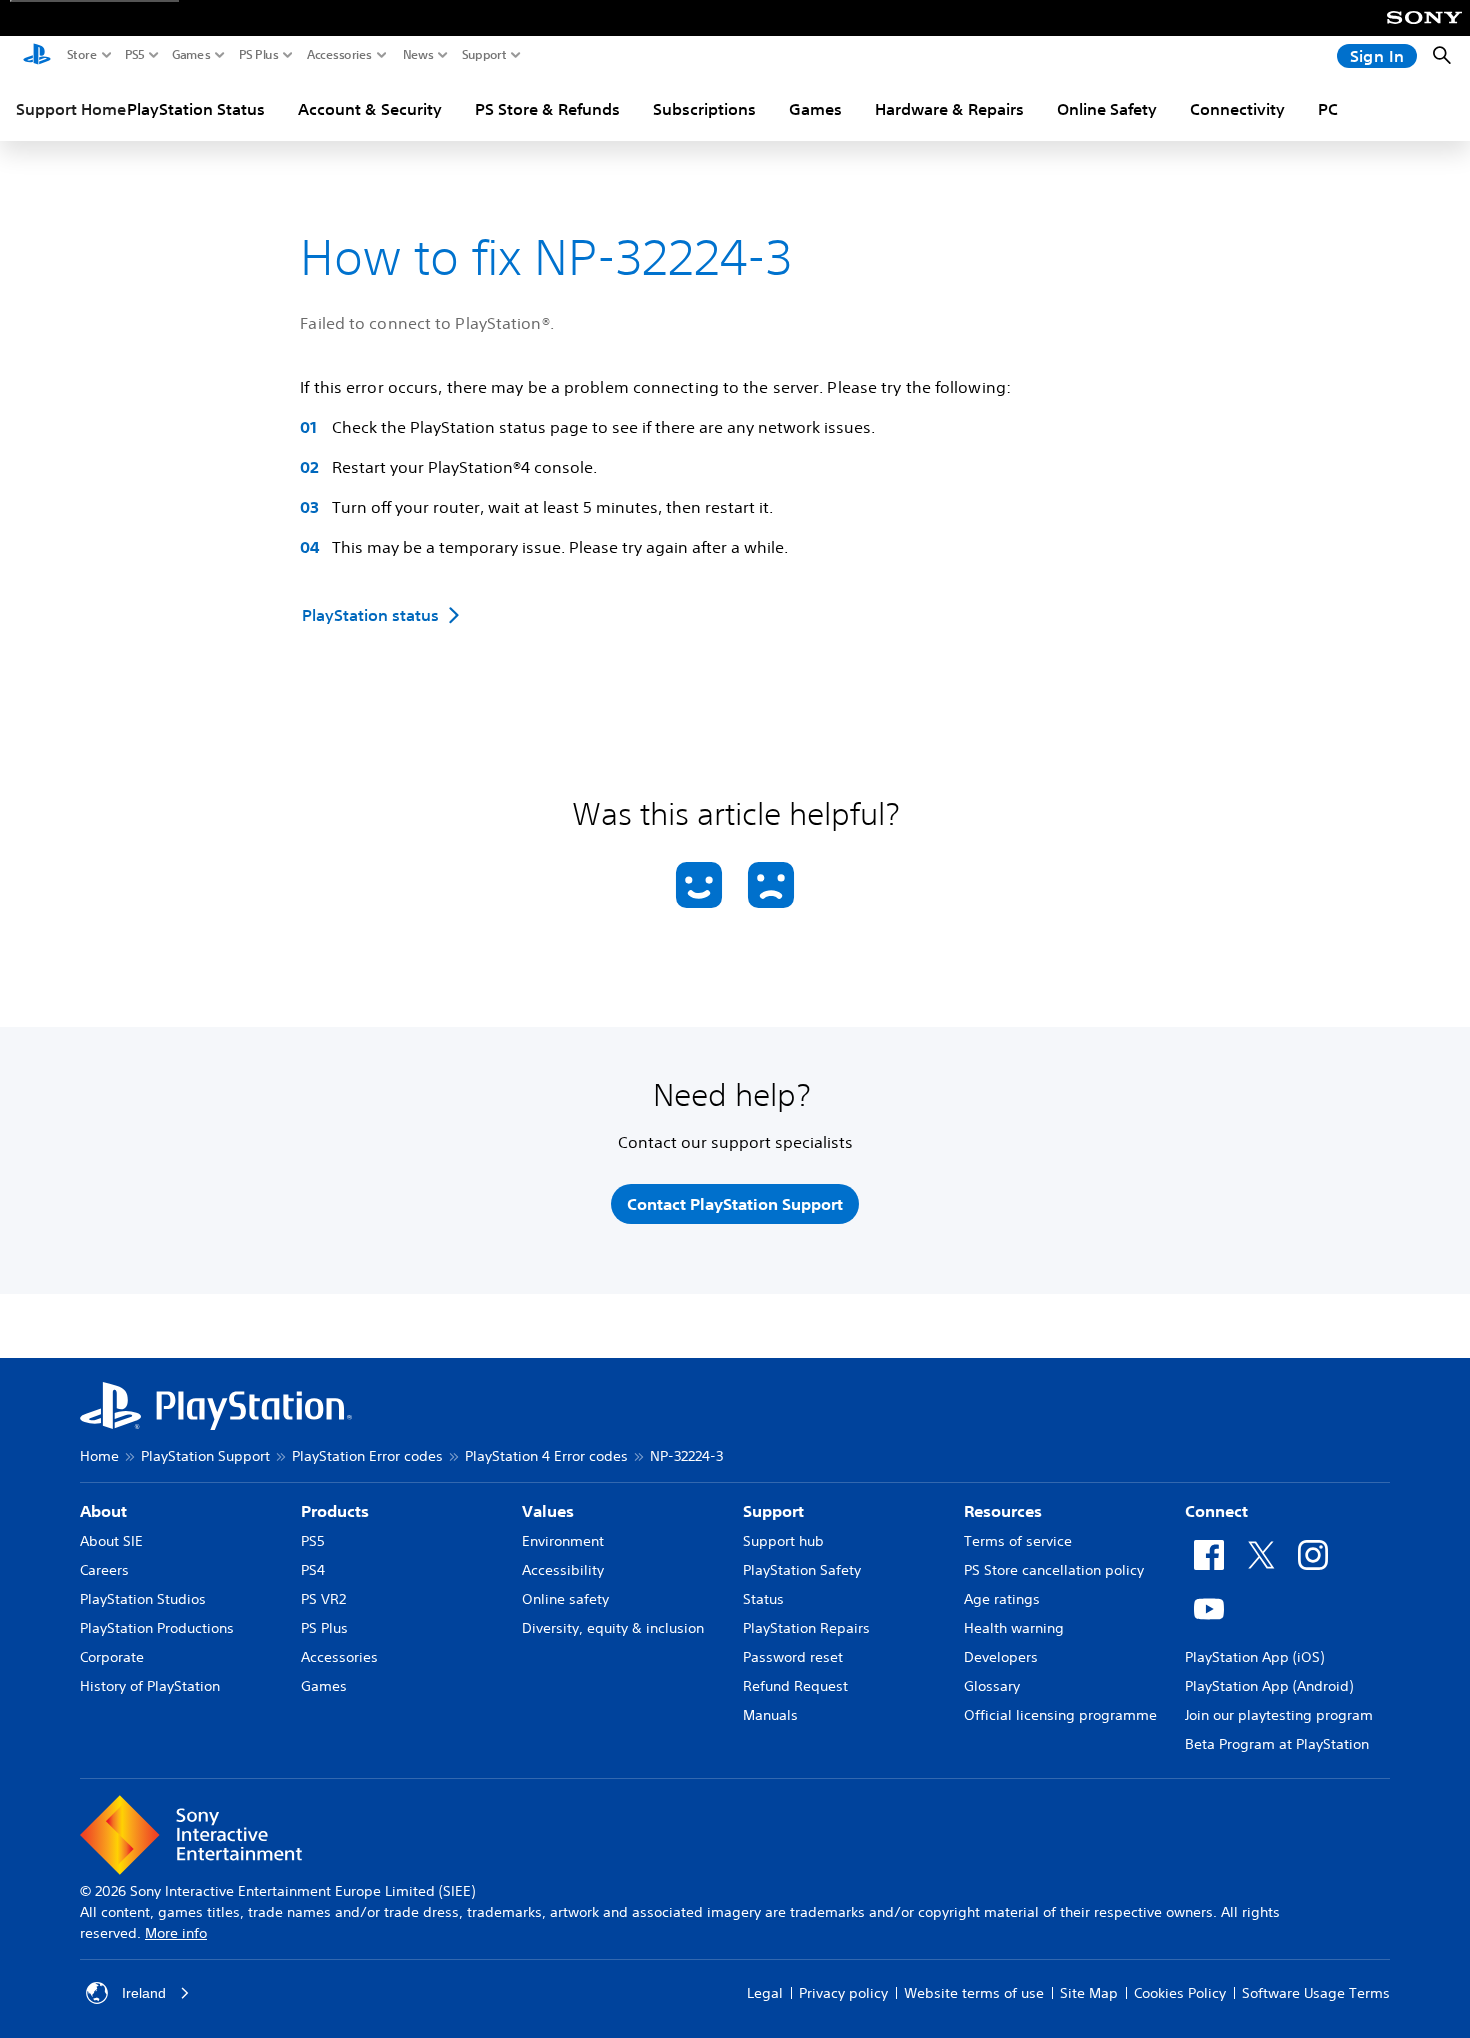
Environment (563, 1541)
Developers (1001, 1657)
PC (1328, 109)
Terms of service (1018, 1541)
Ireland (144, 1993)
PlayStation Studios (143, 1599)
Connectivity (1237, 109)
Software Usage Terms (1316, 1993)
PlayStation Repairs (806, 1628)
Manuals (770, 1715)
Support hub (783, 1541)
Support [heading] (773, 1511)
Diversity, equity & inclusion (613, 1628)
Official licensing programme (1060, 1715)
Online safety (565, 1599)
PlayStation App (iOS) (1254, 1657)
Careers (104, 1570)
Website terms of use (974, 1993)
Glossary (992, 1686)
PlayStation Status (196, 109)
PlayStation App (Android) (1269, 1686)
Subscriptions (704, 109)
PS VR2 (323, 1599)
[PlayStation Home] (37, 56)
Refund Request (795, 1686)
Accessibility (563, 1570)
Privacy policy (843, 1993)
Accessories (339, 55)
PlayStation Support (205, 1456)
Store (82, 55)
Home (99, 1456)
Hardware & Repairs (949, 109)
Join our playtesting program (1279, 1715)
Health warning (1014, 1628)
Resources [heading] (1003, 1511)
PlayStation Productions (157, 1628)
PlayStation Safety (802, 1570)
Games (191, 55)
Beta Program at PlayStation (1277, 1744)
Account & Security (370, 109)
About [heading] (103, 1511)
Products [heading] (335, 1511)
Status (763, 1599)
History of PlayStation (150, 1686)
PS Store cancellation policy (1054, 1570)
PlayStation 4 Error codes (546, 1456)
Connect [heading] (1216, 1511)
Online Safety (1107, 109)
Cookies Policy (1180, 1993)
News (418, 55)
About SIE (111, 1541)
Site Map (1089, 1993)
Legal (765, 1993)
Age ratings (1002, 1599)
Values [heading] (548, 1511)
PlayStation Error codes (367, 1456)
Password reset (793, 1657)
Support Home (71, 109)
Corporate (112, 1657)
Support (484, 55)
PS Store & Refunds (547, 109)
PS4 (313, 1570)
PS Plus (259, 55)
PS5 (135, 55)
